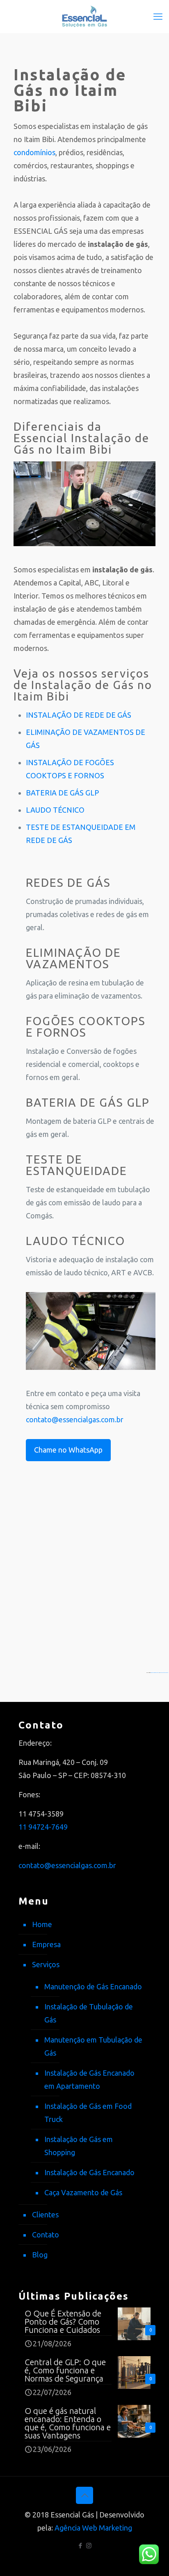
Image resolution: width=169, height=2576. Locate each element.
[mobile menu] (158, 16)
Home (42, 1924)
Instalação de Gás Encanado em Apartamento (89, 2079)
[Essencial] (84, 16)
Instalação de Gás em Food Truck (88, 2113)
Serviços (46, 1964)
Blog (40, 2255)
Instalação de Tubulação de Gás (89, 2013)
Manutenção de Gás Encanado (93, 1986)
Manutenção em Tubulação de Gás (93, 2046)
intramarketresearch (164, 1672)
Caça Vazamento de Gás (83, 2192)
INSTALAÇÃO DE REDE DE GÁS (79, 715)
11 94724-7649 (43, 1827)
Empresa (46, 1944)
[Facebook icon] (80, 2545)
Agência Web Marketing (93, 2528)
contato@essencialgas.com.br (75, 1419)
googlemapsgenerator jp (155, 1672)
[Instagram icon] (89, 2545)
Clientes (45, 2214)
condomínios (34, 152)
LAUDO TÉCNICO (55, 810)
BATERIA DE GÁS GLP (62, 793)
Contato (46, 2235)
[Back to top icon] (84, 2495)
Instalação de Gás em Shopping (79, 2146)
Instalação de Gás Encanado (89, 2172)
